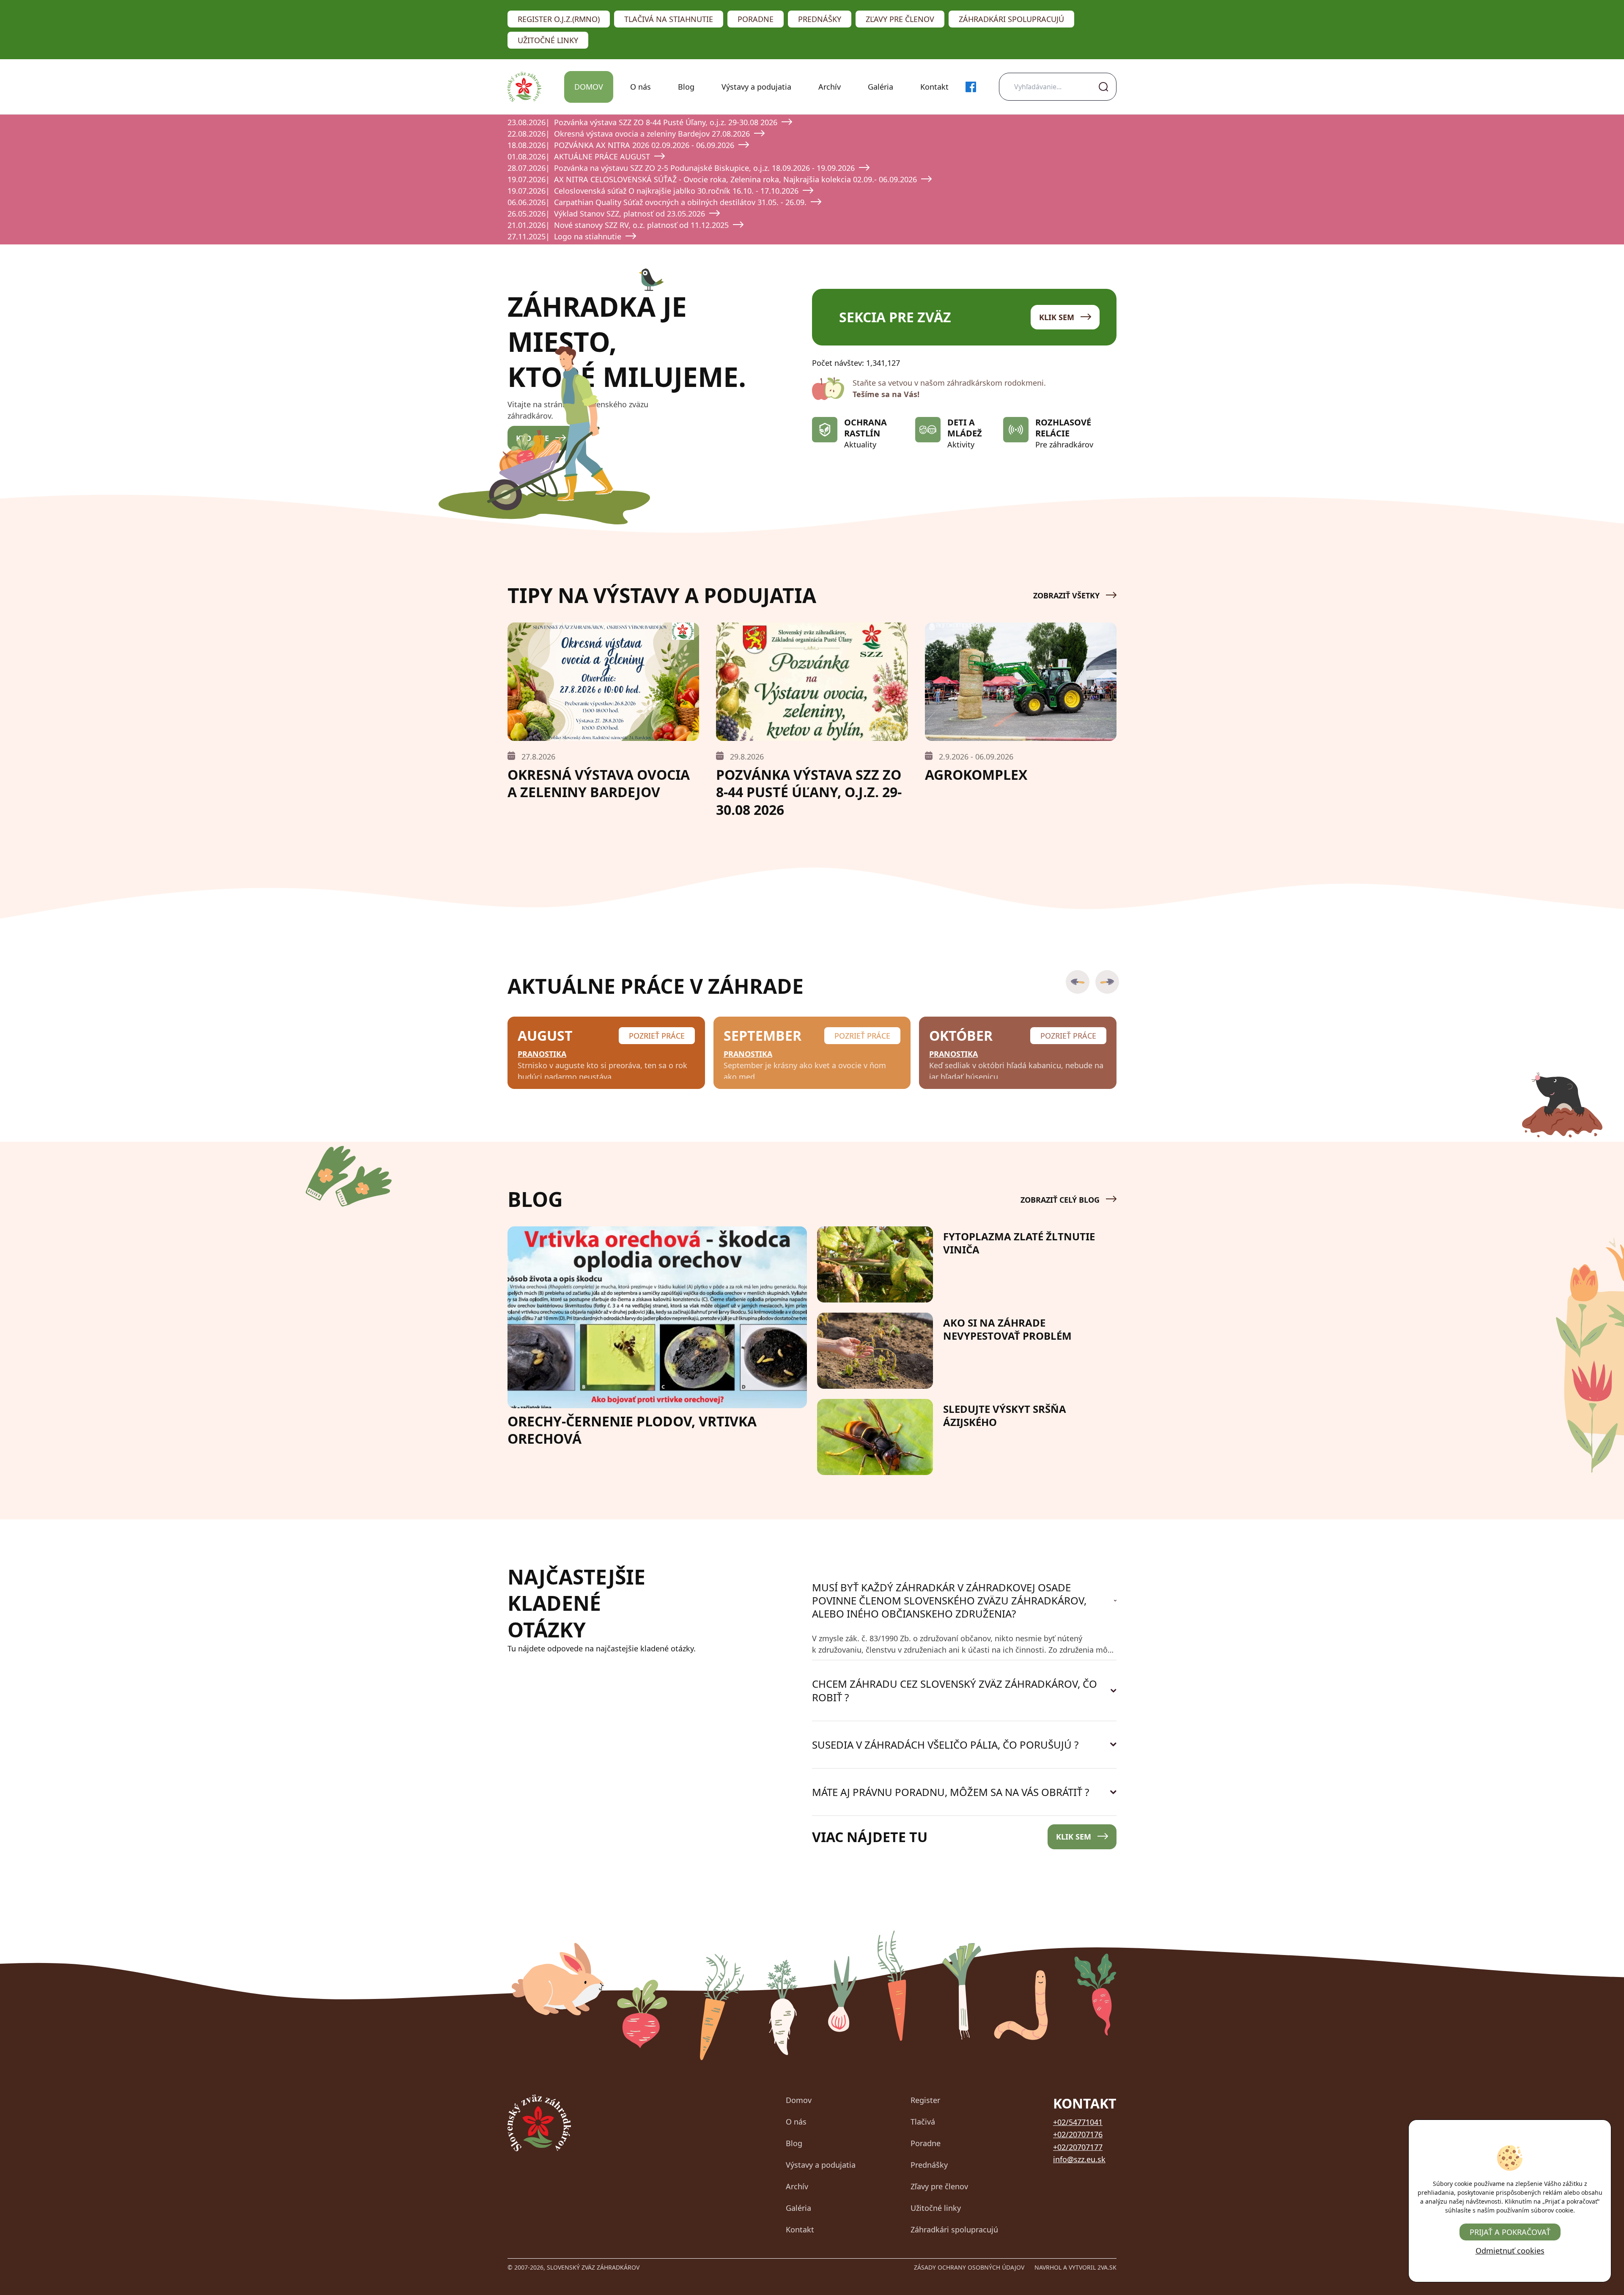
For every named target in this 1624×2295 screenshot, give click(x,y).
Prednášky (820, 19)
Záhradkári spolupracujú (1011, 19)
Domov (589, 87)
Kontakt (934, 87)
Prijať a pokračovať (1510, 2232)
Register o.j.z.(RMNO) (559, 19)
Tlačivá (923, 2122)
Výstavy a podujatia (756, 87)
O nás (641, 87)
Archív (830, 87)
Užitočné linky (548, 40)
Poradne (756, 19)
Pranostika (542, 1054)
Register (925, 2100)
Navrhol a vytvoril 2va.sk (1075, 2267)
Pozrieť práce (657, 1036)
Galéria (881, 87)
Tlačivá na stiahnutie (669, 19)
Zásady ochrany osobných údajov (969, 2267)
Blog (686, 87)
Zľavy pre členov (900, 19)
